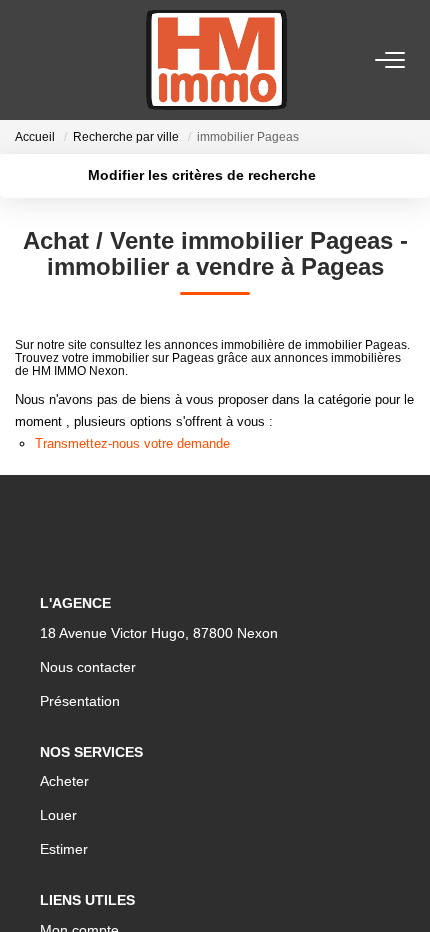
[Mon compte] (27, 59)
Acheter (64, 781)
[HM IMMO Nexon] (216, 60)
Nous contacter (88, 667)
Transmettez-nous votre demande (132, 443)
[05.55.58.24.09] (403, 886)
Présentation (80, 701)
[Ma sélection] (51, 59)
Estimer (64, 849)
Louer (58, 815)
